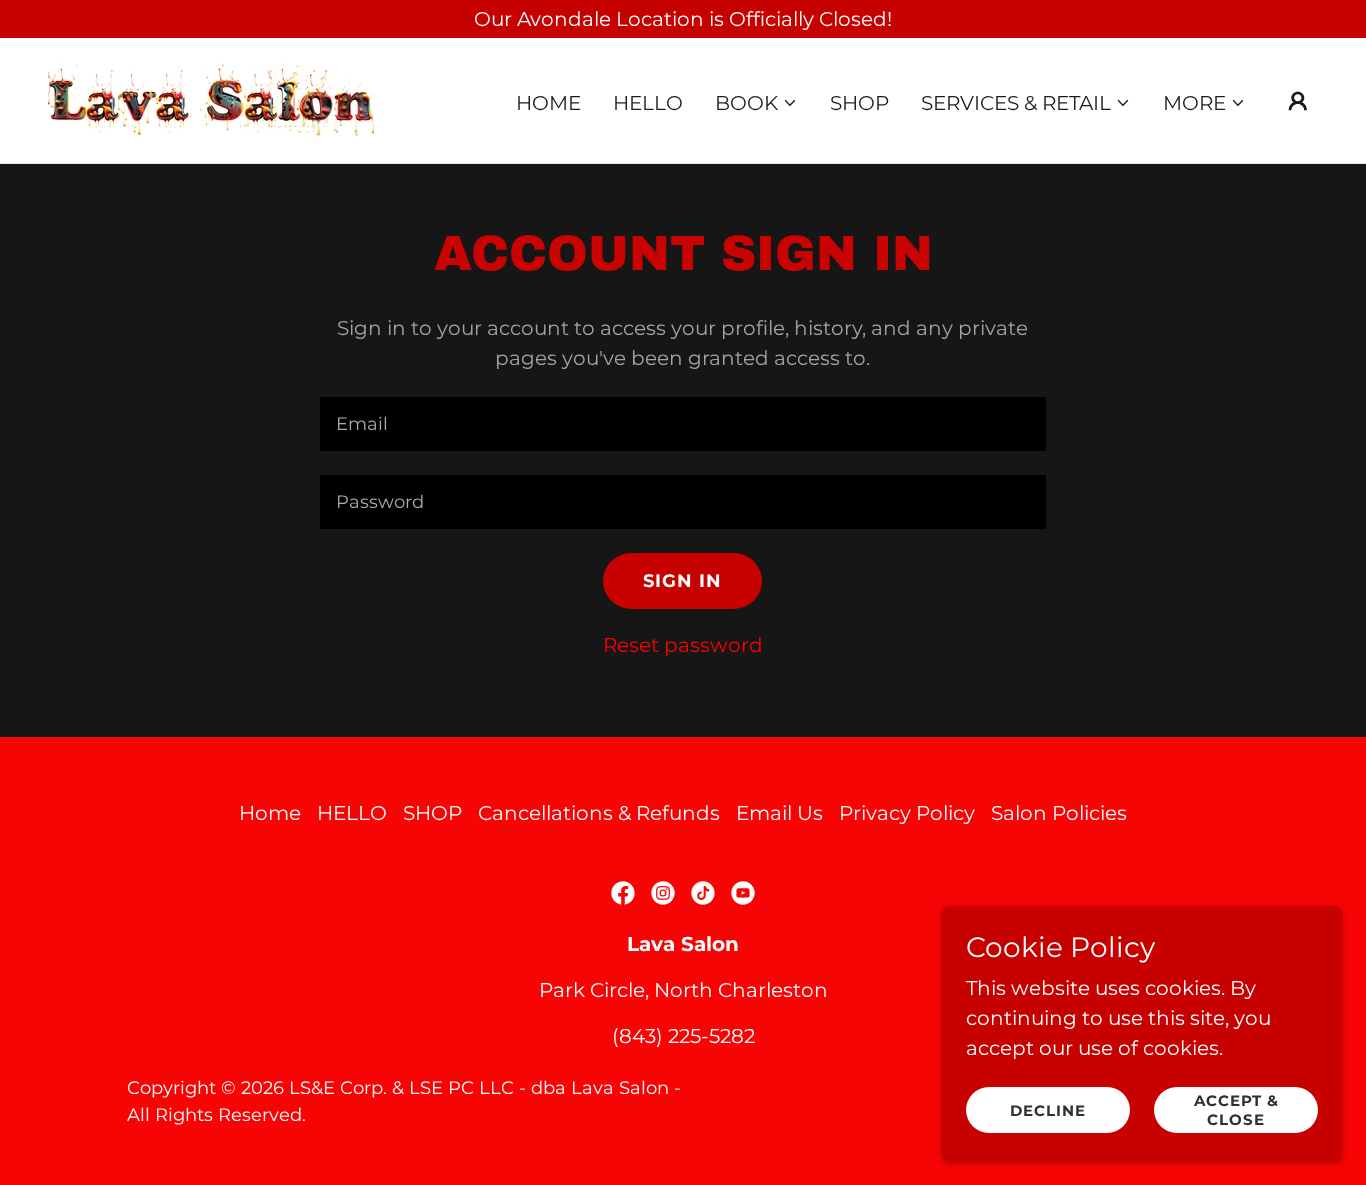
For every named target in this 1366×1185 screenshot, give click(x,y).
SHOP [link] (859, 103)
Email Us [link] (779, 813)
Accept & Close (1236, 1110)
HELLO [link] (648, 103)
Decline (1048, 1110)
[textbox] (682, 424)
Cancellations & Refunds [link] (599, 813)
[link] (211, 99)
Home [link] (548, 103)
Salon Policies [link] (1059, 813)
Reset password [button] (683, 645)
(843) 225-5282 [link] (683, 1036)
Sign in (682, 581)
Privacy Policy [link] (907, 813)
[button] (756, 103)
